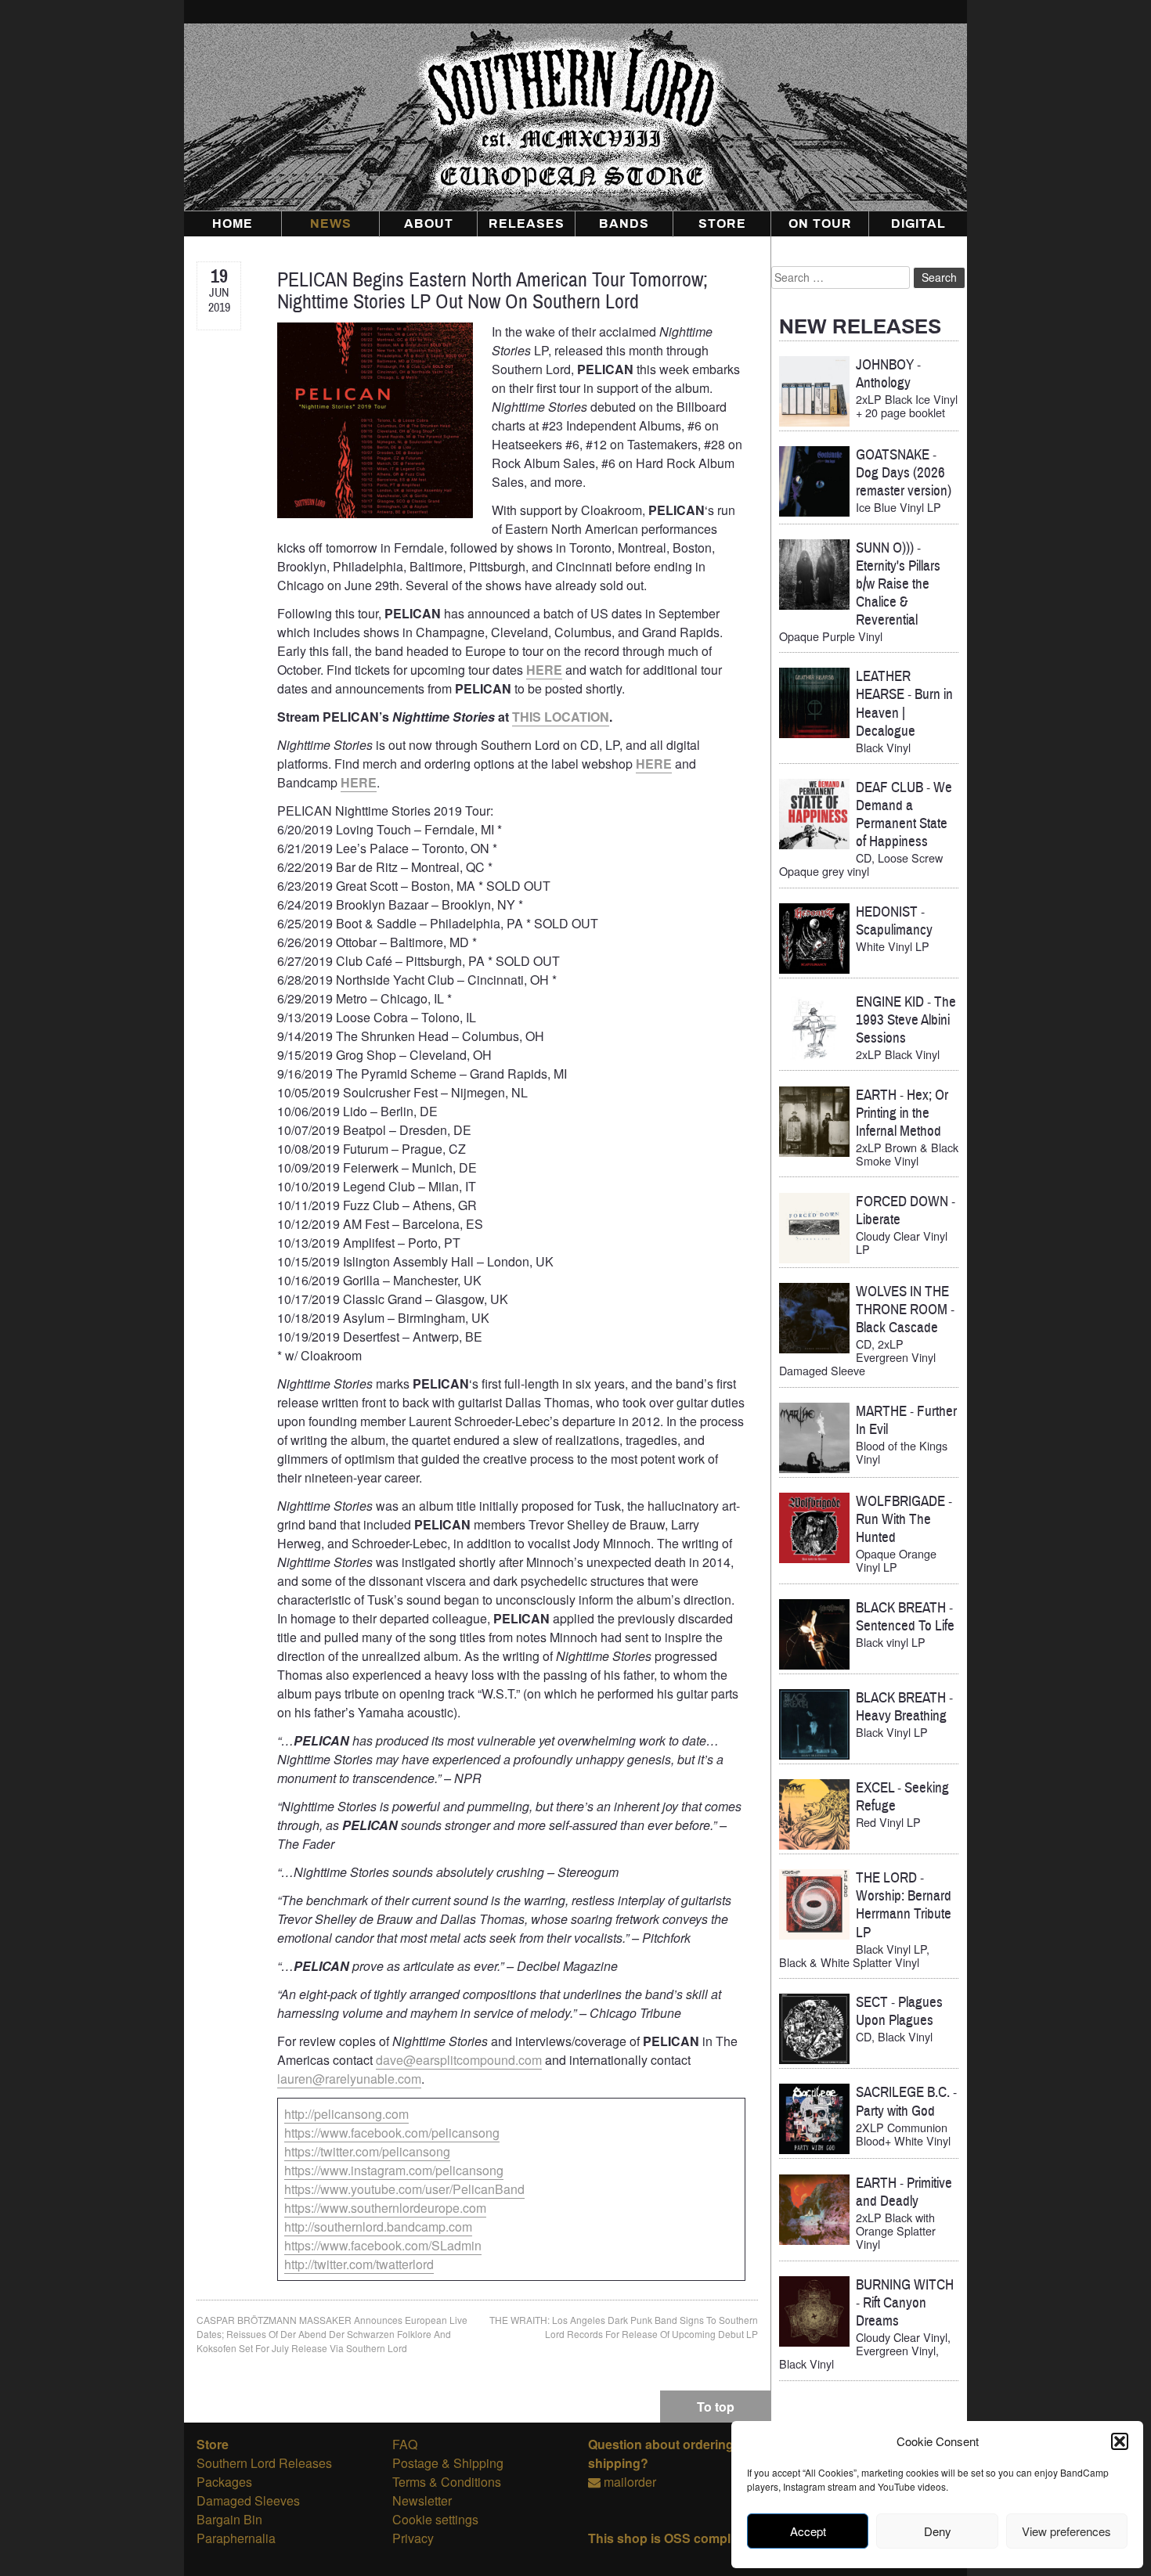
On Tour (820, 224)
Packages (224, 2482)
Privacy (413, 2538)
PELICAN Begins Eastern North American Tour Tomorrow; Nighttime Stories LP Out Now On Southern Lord (493, 291)
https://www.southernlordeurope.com (385, 2208)
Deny (938, 2531)
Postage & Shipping (448, 2463)
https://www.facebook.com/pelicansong (392, 2133)
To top (716, 2407)
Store (722, 224)
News (331, 224)
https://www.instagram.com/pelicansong (394, 2170)
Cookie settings (435, 2519)
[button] (1120, 2441)
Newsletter (422, 2500)
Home (233, 224)
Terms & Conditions (447, 2482)
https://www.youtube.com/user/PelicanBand (404, 2189)
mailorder (630, 2482)
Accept (808, 2531)
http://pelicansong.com (346, 2114)
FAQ (405, 2444)
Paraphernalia (236, 2538)
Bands (624, 224)
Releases (527, 224)
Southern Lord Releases (264, 2463)
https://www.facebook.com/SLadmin (383, 2245)
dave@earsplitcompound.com (459, 2060)
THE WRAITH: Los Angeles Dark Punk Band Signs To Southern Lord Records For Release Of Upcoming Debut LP (624, 2327)
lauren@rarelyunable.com (349, 2079)
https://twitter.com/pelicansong (367, 2151)
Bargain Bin (229, 2519)
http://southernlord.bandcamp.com (378, 2227)
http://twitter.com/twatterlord (359, 2264)
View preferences (1066, 2531)
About (429, 224)
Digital (918, 224)
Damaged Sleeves (248, 2500)
